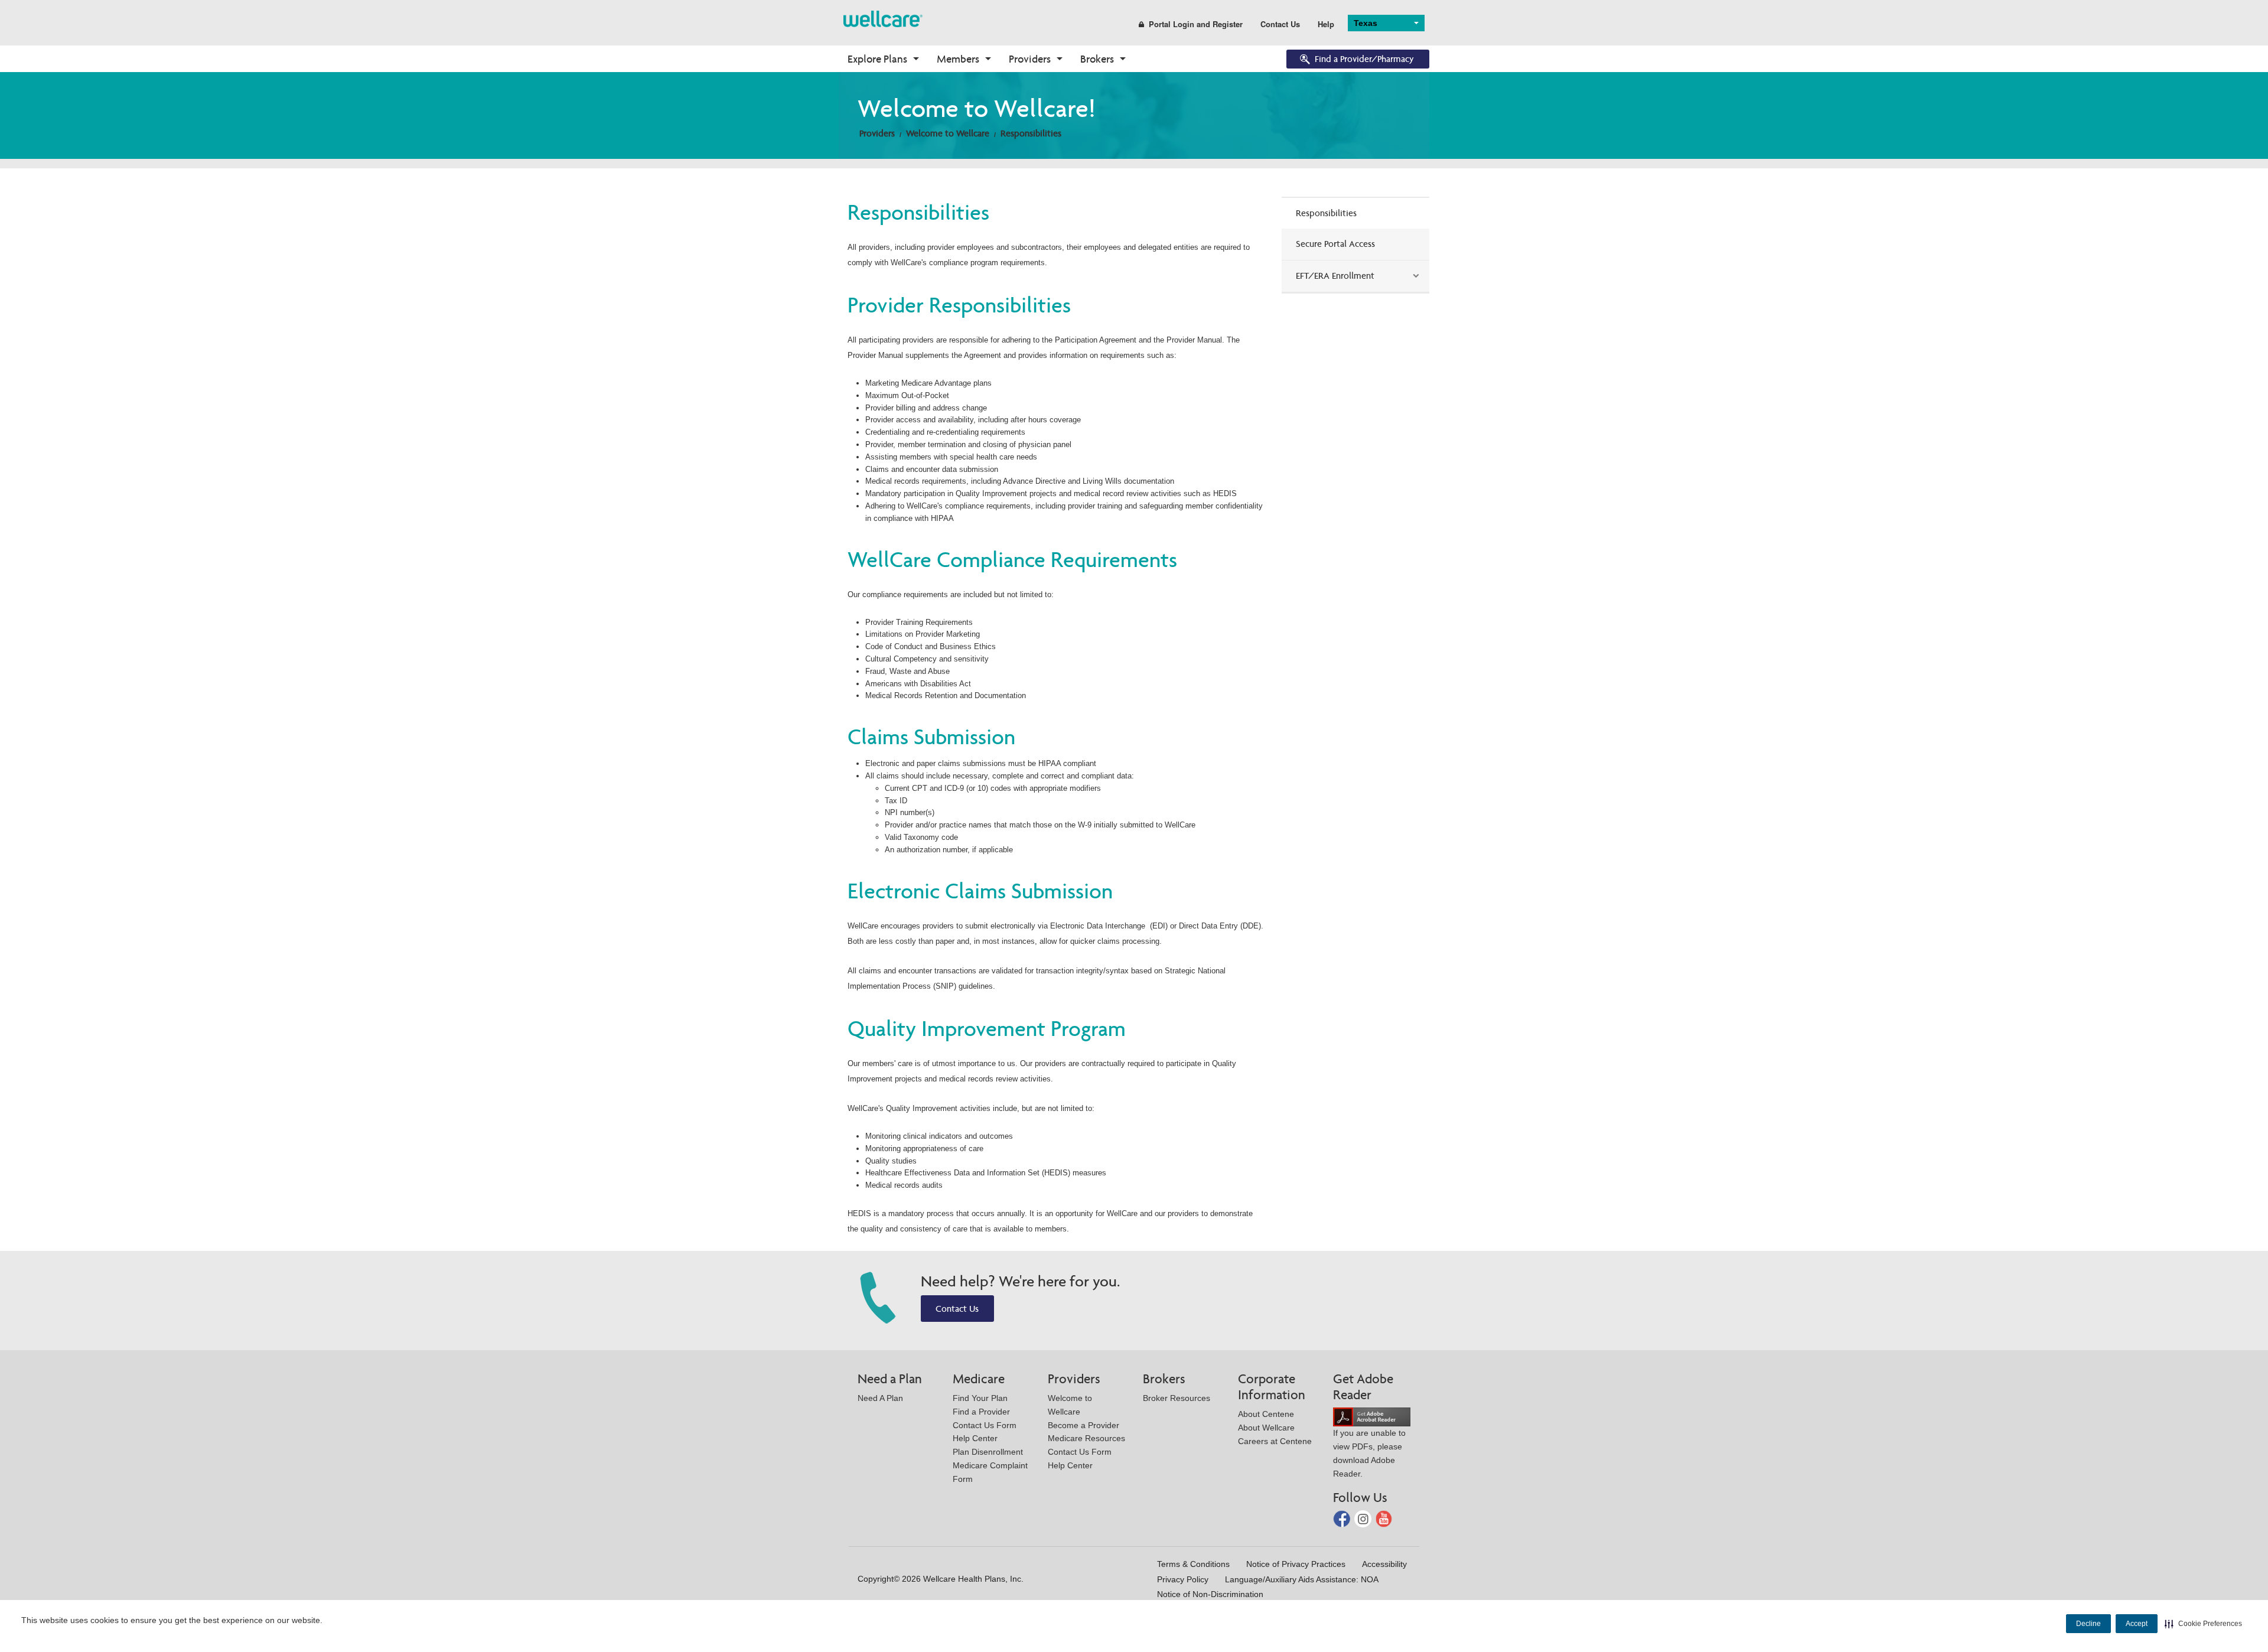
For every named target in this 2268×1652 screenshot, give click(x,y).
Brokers (1097, 59)
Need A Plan (880, 1398)
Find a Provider (981, 1412)
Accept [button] (2137, 1624)
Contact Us (1280, 24)
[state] (883, 18)
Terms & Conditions (1193, 1564)
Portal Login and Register (1196, 24)
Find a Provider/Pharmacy (1364, 59)
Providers (1030, 59)
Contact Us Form (985, 1425)
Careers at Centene (1275, 1441)
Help (1326, 24)
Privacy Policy (1183, 1579)
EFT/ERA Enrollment (1335, 276)
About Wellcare (1266, 1428)
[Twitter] (1364, 1518)
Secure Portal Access (1335, 244)
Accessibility (1384, 1564)
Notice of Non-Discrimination (1210, 1594)
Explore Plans (877, 59)
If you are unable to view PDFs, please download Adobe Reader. (1369, 1453)
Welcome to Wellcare (948, 133)
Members (958, 59)
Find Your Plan (980, 1398)
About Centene (1266, 1414)
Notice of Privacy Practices (1296, 1564)
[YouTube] (1384, 1518)
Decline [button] (2088, 1624)
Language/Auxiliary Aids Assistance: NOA (1302, 1579)
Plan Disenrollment (988, 1452)
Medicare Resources (1086, 1438)
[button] (2203, 1624)
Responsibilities (1031, 133)
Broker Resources (1177, 1398)
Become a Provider (1084, 1425)
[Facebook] (1343, 1518)
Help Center (975, 1438)
